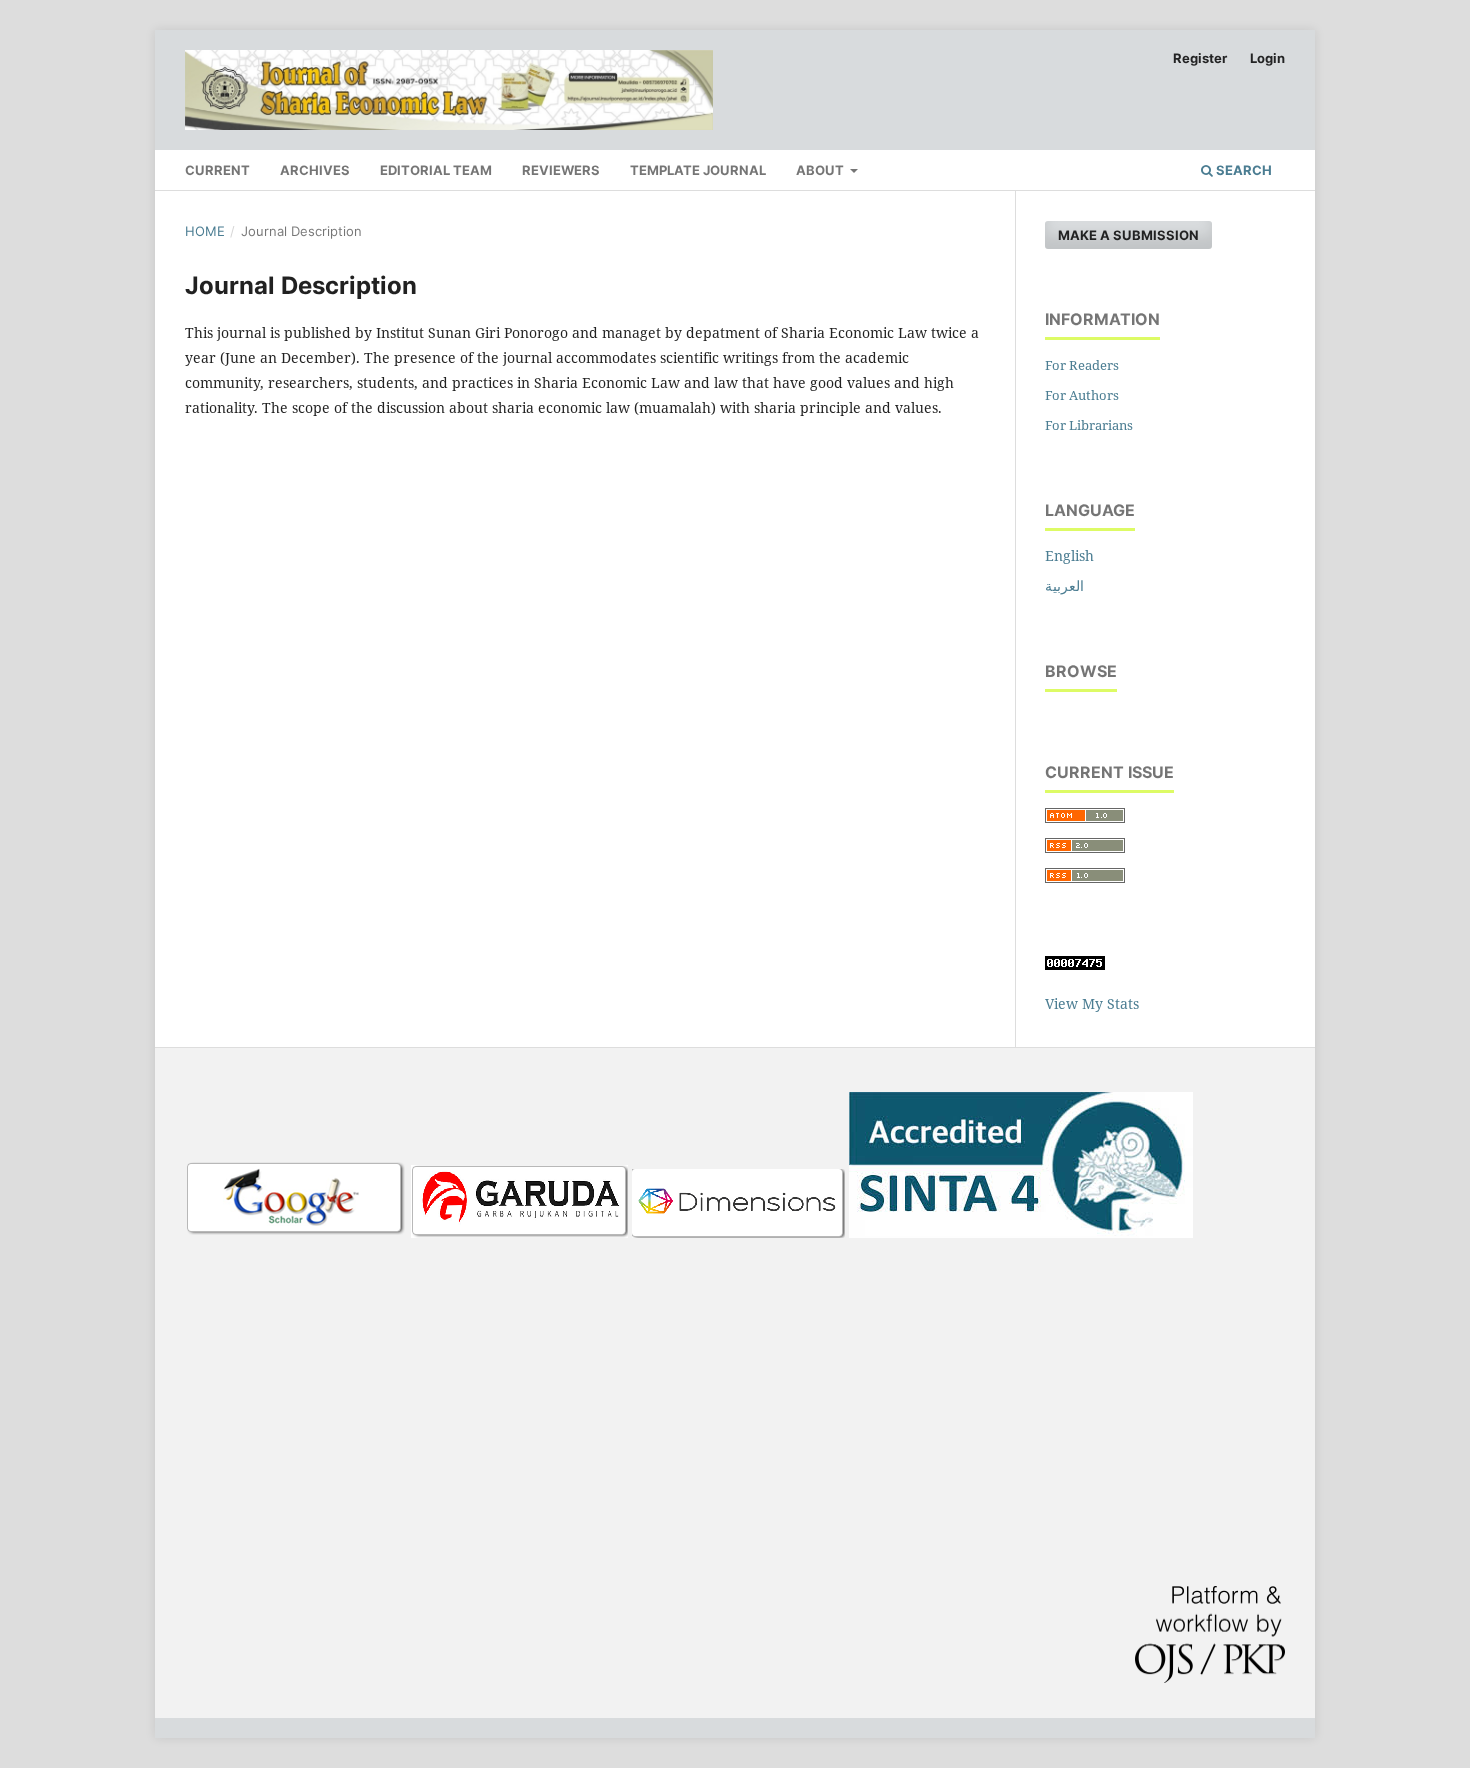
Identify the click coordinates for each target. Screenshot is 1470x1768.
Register (1200, 58)
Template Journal (698, 170)
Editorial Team (436, 170)
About (821, 170)
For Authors (1082, 395)
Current (217, 170)
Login (1267, 58)
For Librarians (1089, 425)
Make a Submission (1128, 235)
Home (205, 231)
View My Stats (1092, 1003)
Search (1242, 170)
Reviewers (561, 170)
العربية (1064, 585)
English (1069, 555)
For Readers (1082, 365)
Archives (315, 170)
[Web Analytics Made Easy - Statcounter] (1075, 964)
